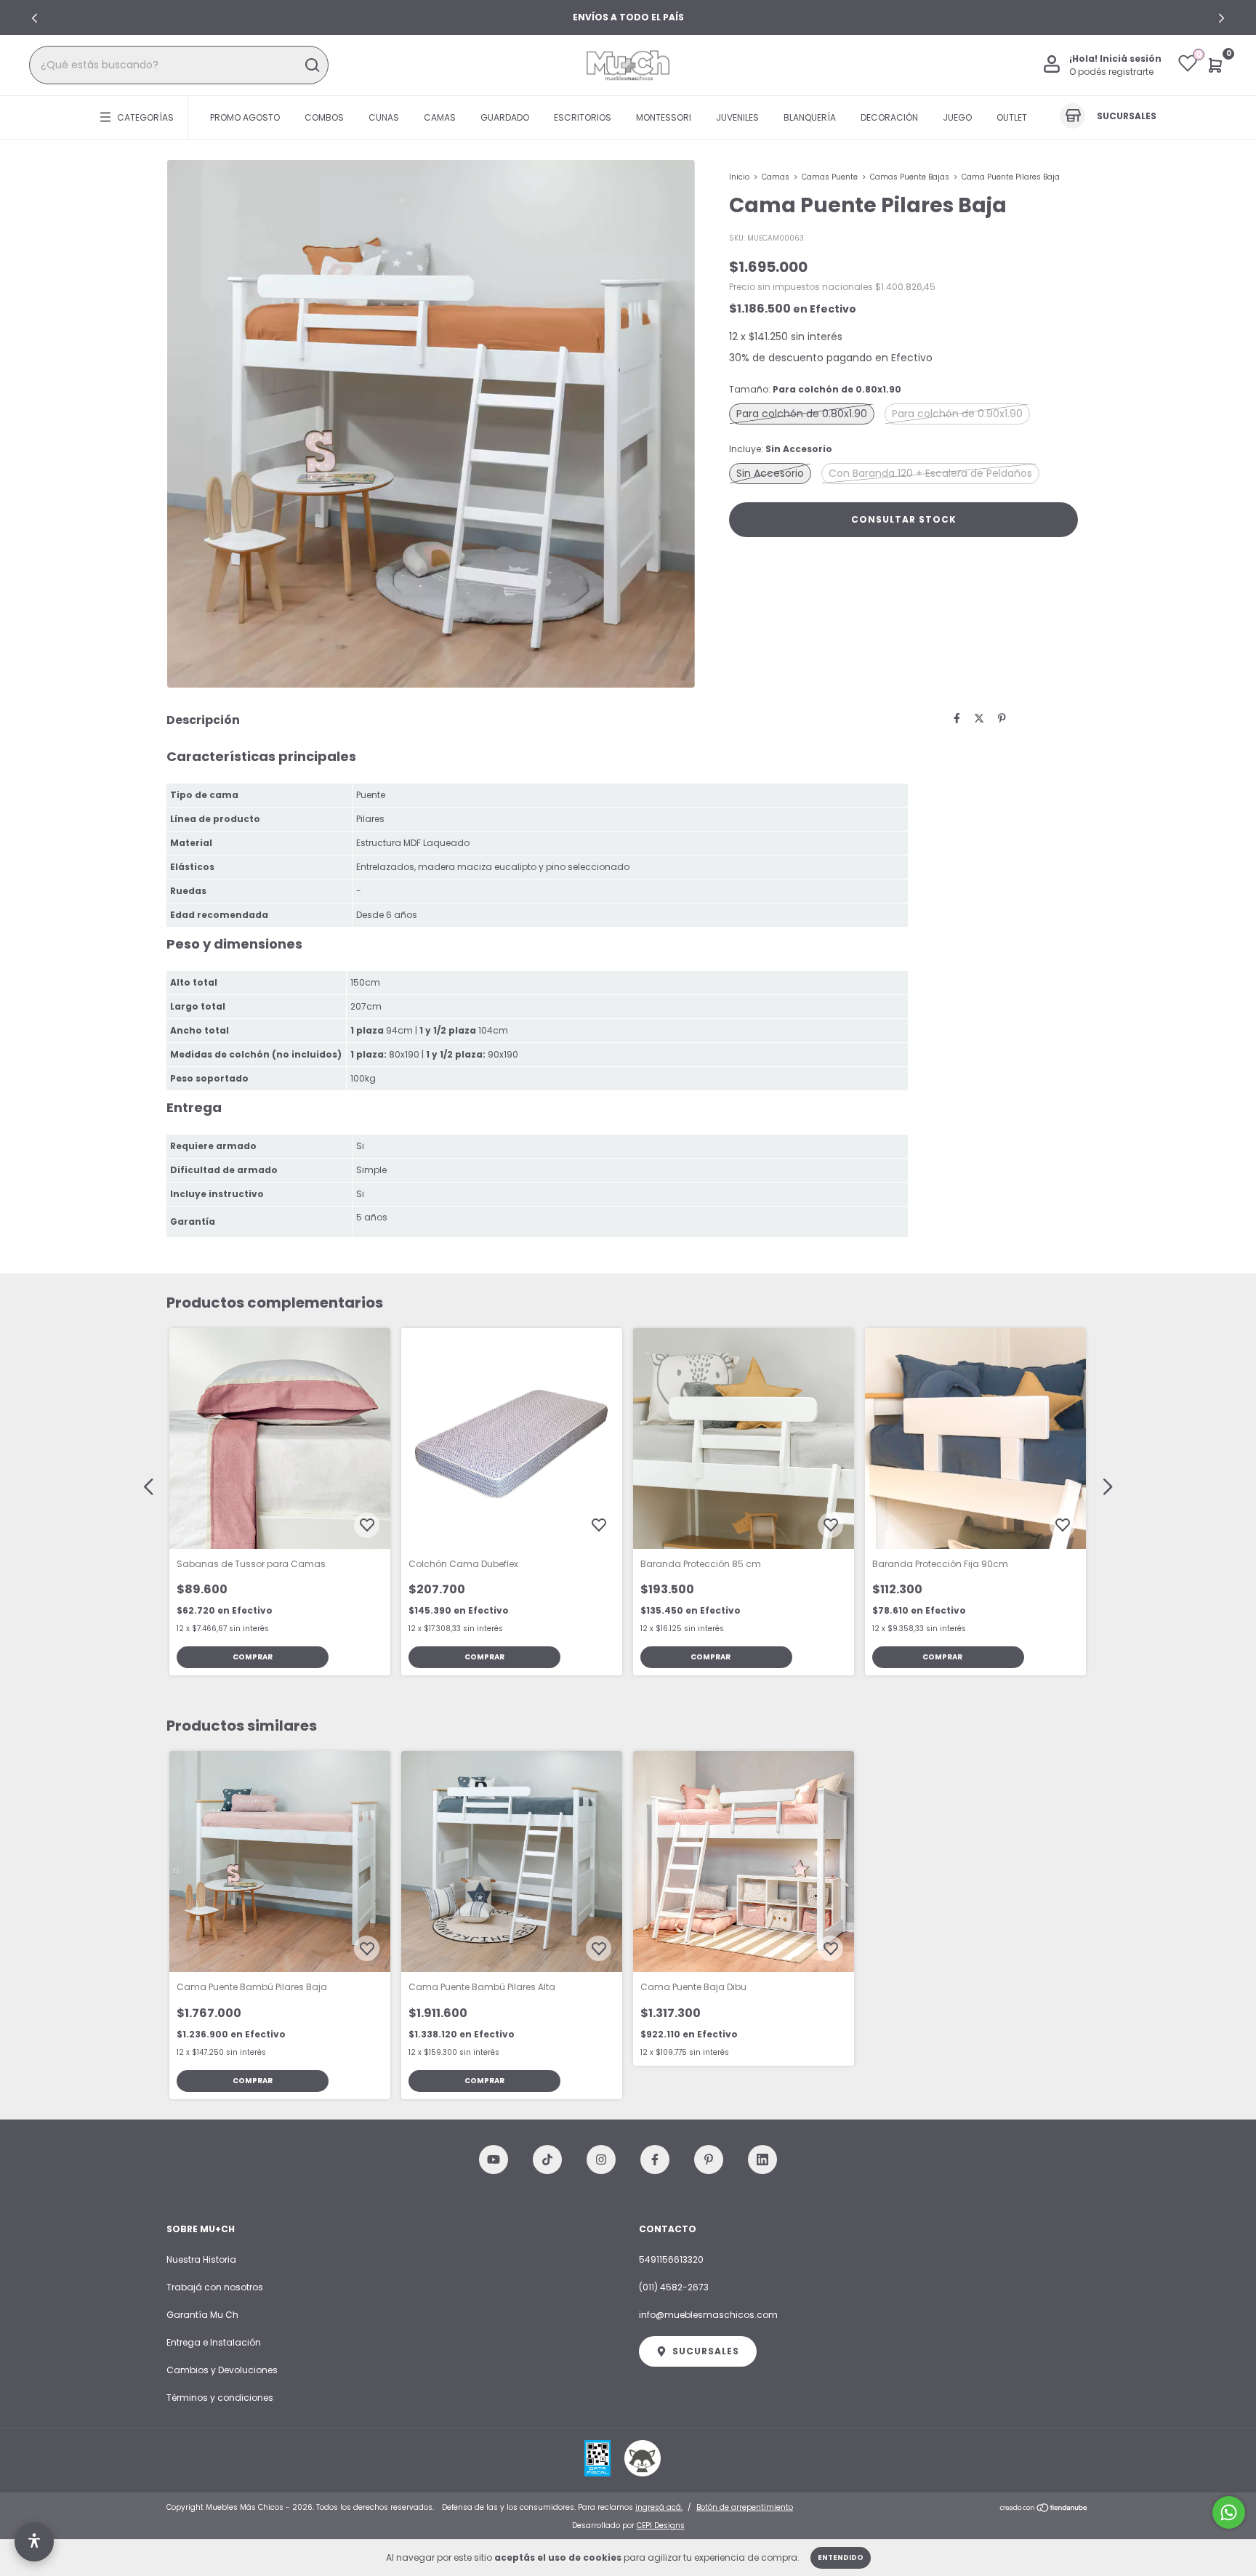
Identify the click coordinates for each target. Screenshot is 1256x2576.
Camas (440, 117)
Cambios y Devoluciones (222, 2370)
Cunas (384, 117)
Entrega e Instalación (214, 2342)
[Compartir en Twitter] (979, 718)
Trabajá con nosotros (215, 2287)
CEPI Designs (661, 2525)
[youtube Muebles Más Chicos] (494, 2160)
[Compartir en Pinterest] (1002, 718)
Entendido (841, 2557)
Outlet (1012, 117)
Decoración (889, 117)
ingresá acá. (659, 2507)
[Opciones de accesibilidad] (34, 2542)
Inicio (739, 177)
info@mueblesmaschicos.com (708, 2315)
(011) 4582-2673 (674, 2287)
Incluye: (781, 449)
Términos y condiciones (220, 2398)
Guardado (505, 117)
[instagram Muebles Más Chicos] (601, 2160)
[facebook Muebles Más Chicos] (655, 2160)
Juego (957, 117)
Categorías (145, 117)
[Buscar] (311, 65)
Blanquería (810, 117)
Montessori (664, 117)
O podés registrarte (1111, 72)
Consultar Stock (904, 519)
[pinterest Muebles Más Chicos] (709, 2160)
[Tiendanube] (1044, 2509)
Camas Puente (830, 177)
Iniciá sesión (1131, 59)
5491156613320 (671, 2259)
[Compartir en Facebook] (957, 718)
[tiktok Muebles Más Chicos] (547, 2160)
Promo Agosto (245, 117)
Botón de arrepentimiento (745, 2507)
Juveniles (737, 117)
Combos (324, 117)
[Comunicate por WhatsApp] (1229, 2512)
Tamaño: (815, 389)
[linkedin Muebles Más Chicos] (762, 2160)
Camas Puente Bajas (910, 177)
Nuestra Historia (201, 2259)
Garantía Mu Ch (202, 2315)
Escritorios (583, 117)
